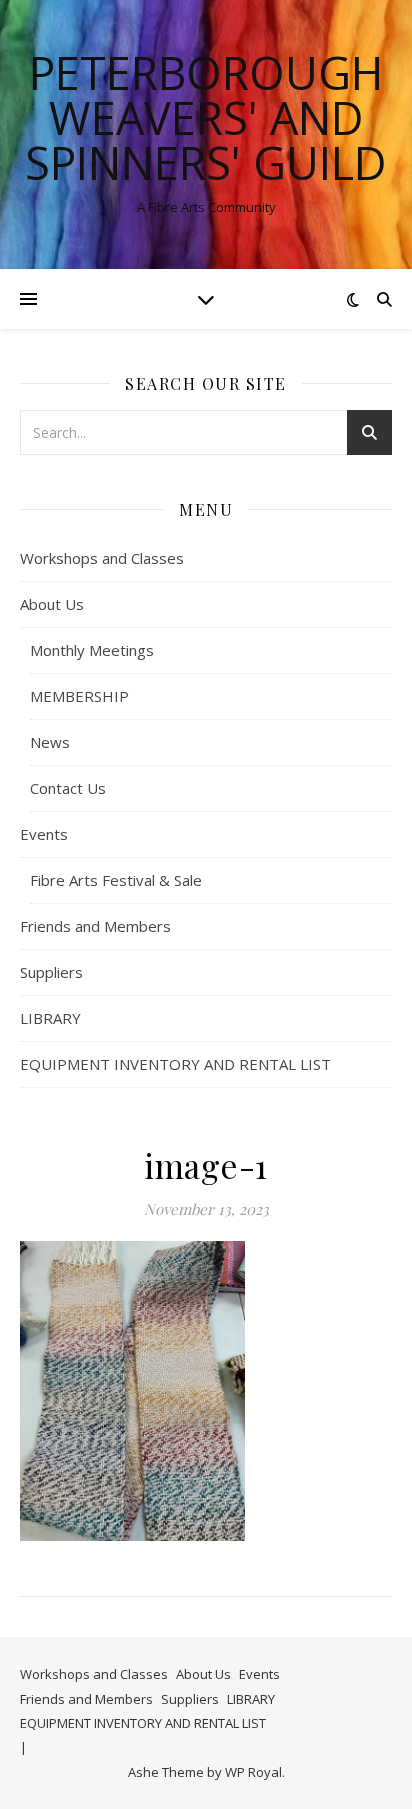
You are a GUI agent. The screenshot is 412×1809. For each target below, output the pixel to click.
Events (44, 834)
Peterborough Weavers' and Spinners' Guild (206, 117)
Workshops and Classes (102, 558)
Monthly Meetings (92, 650)
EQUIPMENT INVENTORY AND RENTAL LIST (175, 1064)
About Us (52, 604)
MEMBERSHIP (79, 696)
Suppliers (51, 972)
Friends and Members (95, 926)
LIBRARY (50, 1018)
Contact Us (68, 788)
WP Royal (253, 1772)
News (50, 742)
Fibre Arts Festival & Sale (116, 880)
